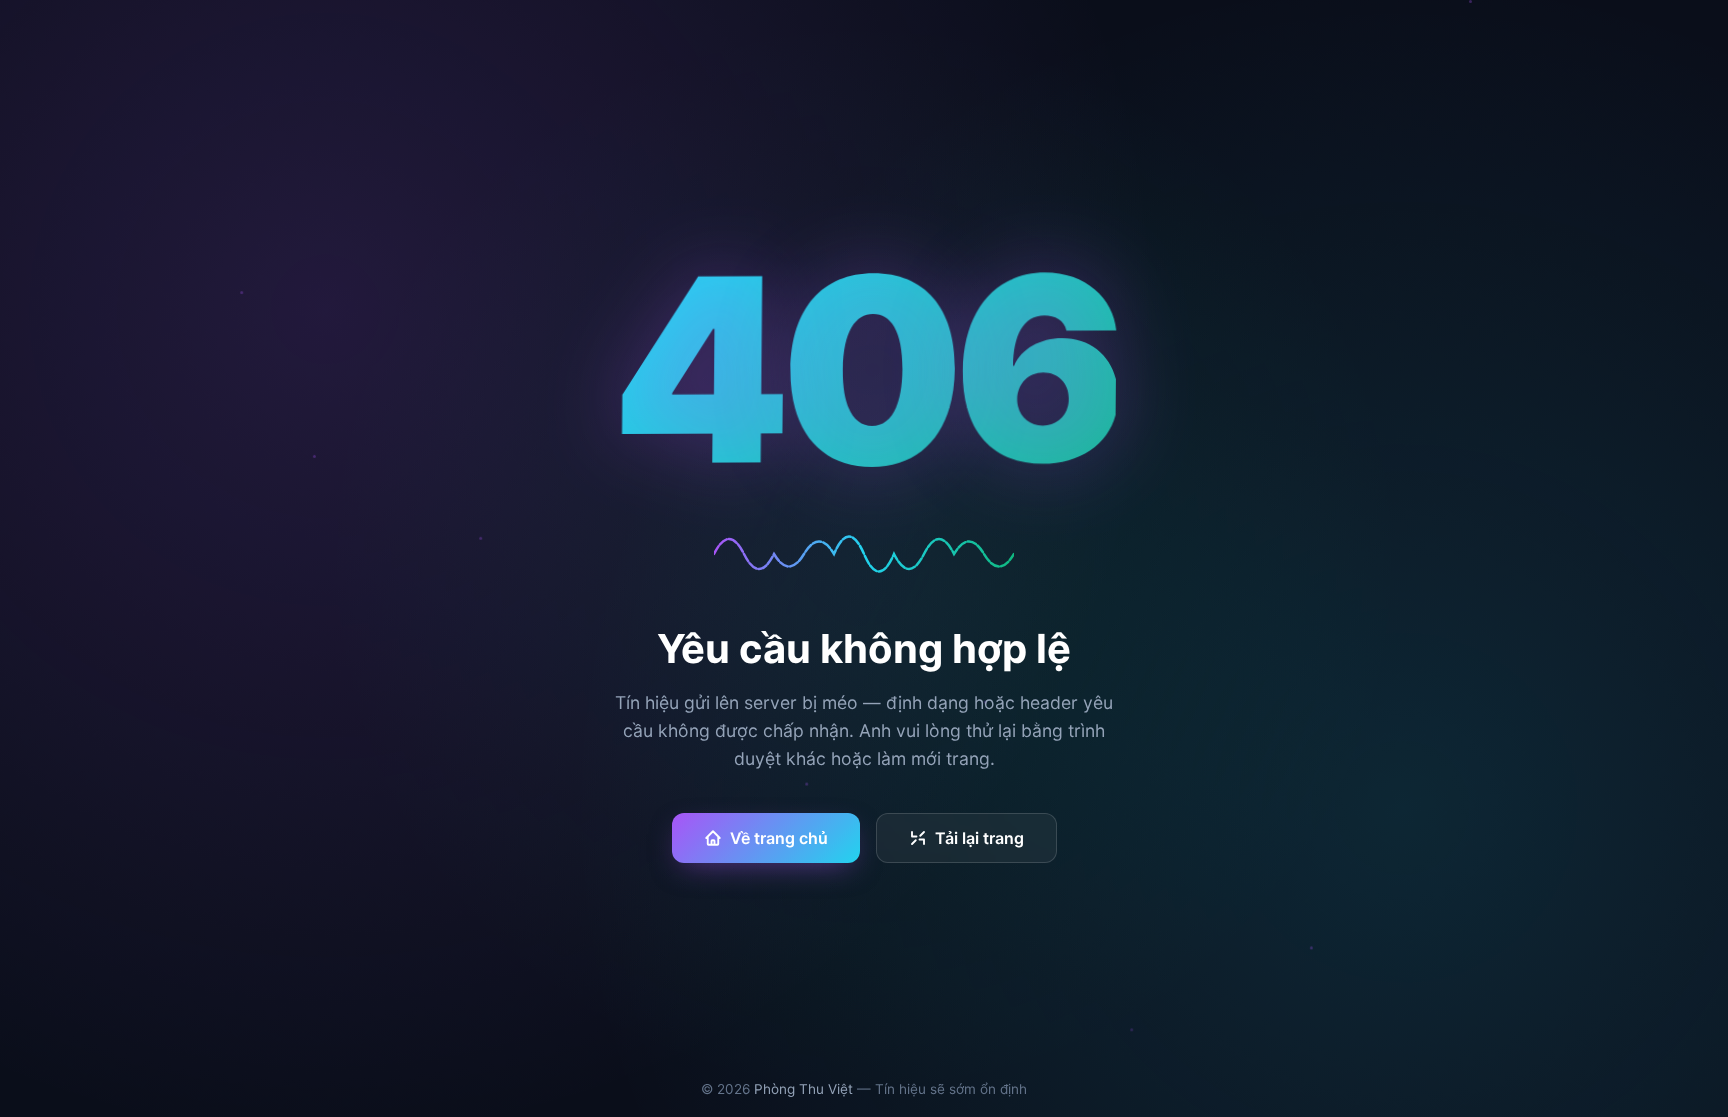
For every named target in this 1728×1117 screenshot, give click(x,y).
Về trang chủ (779, 838)
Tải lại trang (979, 838)
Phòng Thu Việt (803, 1089)
